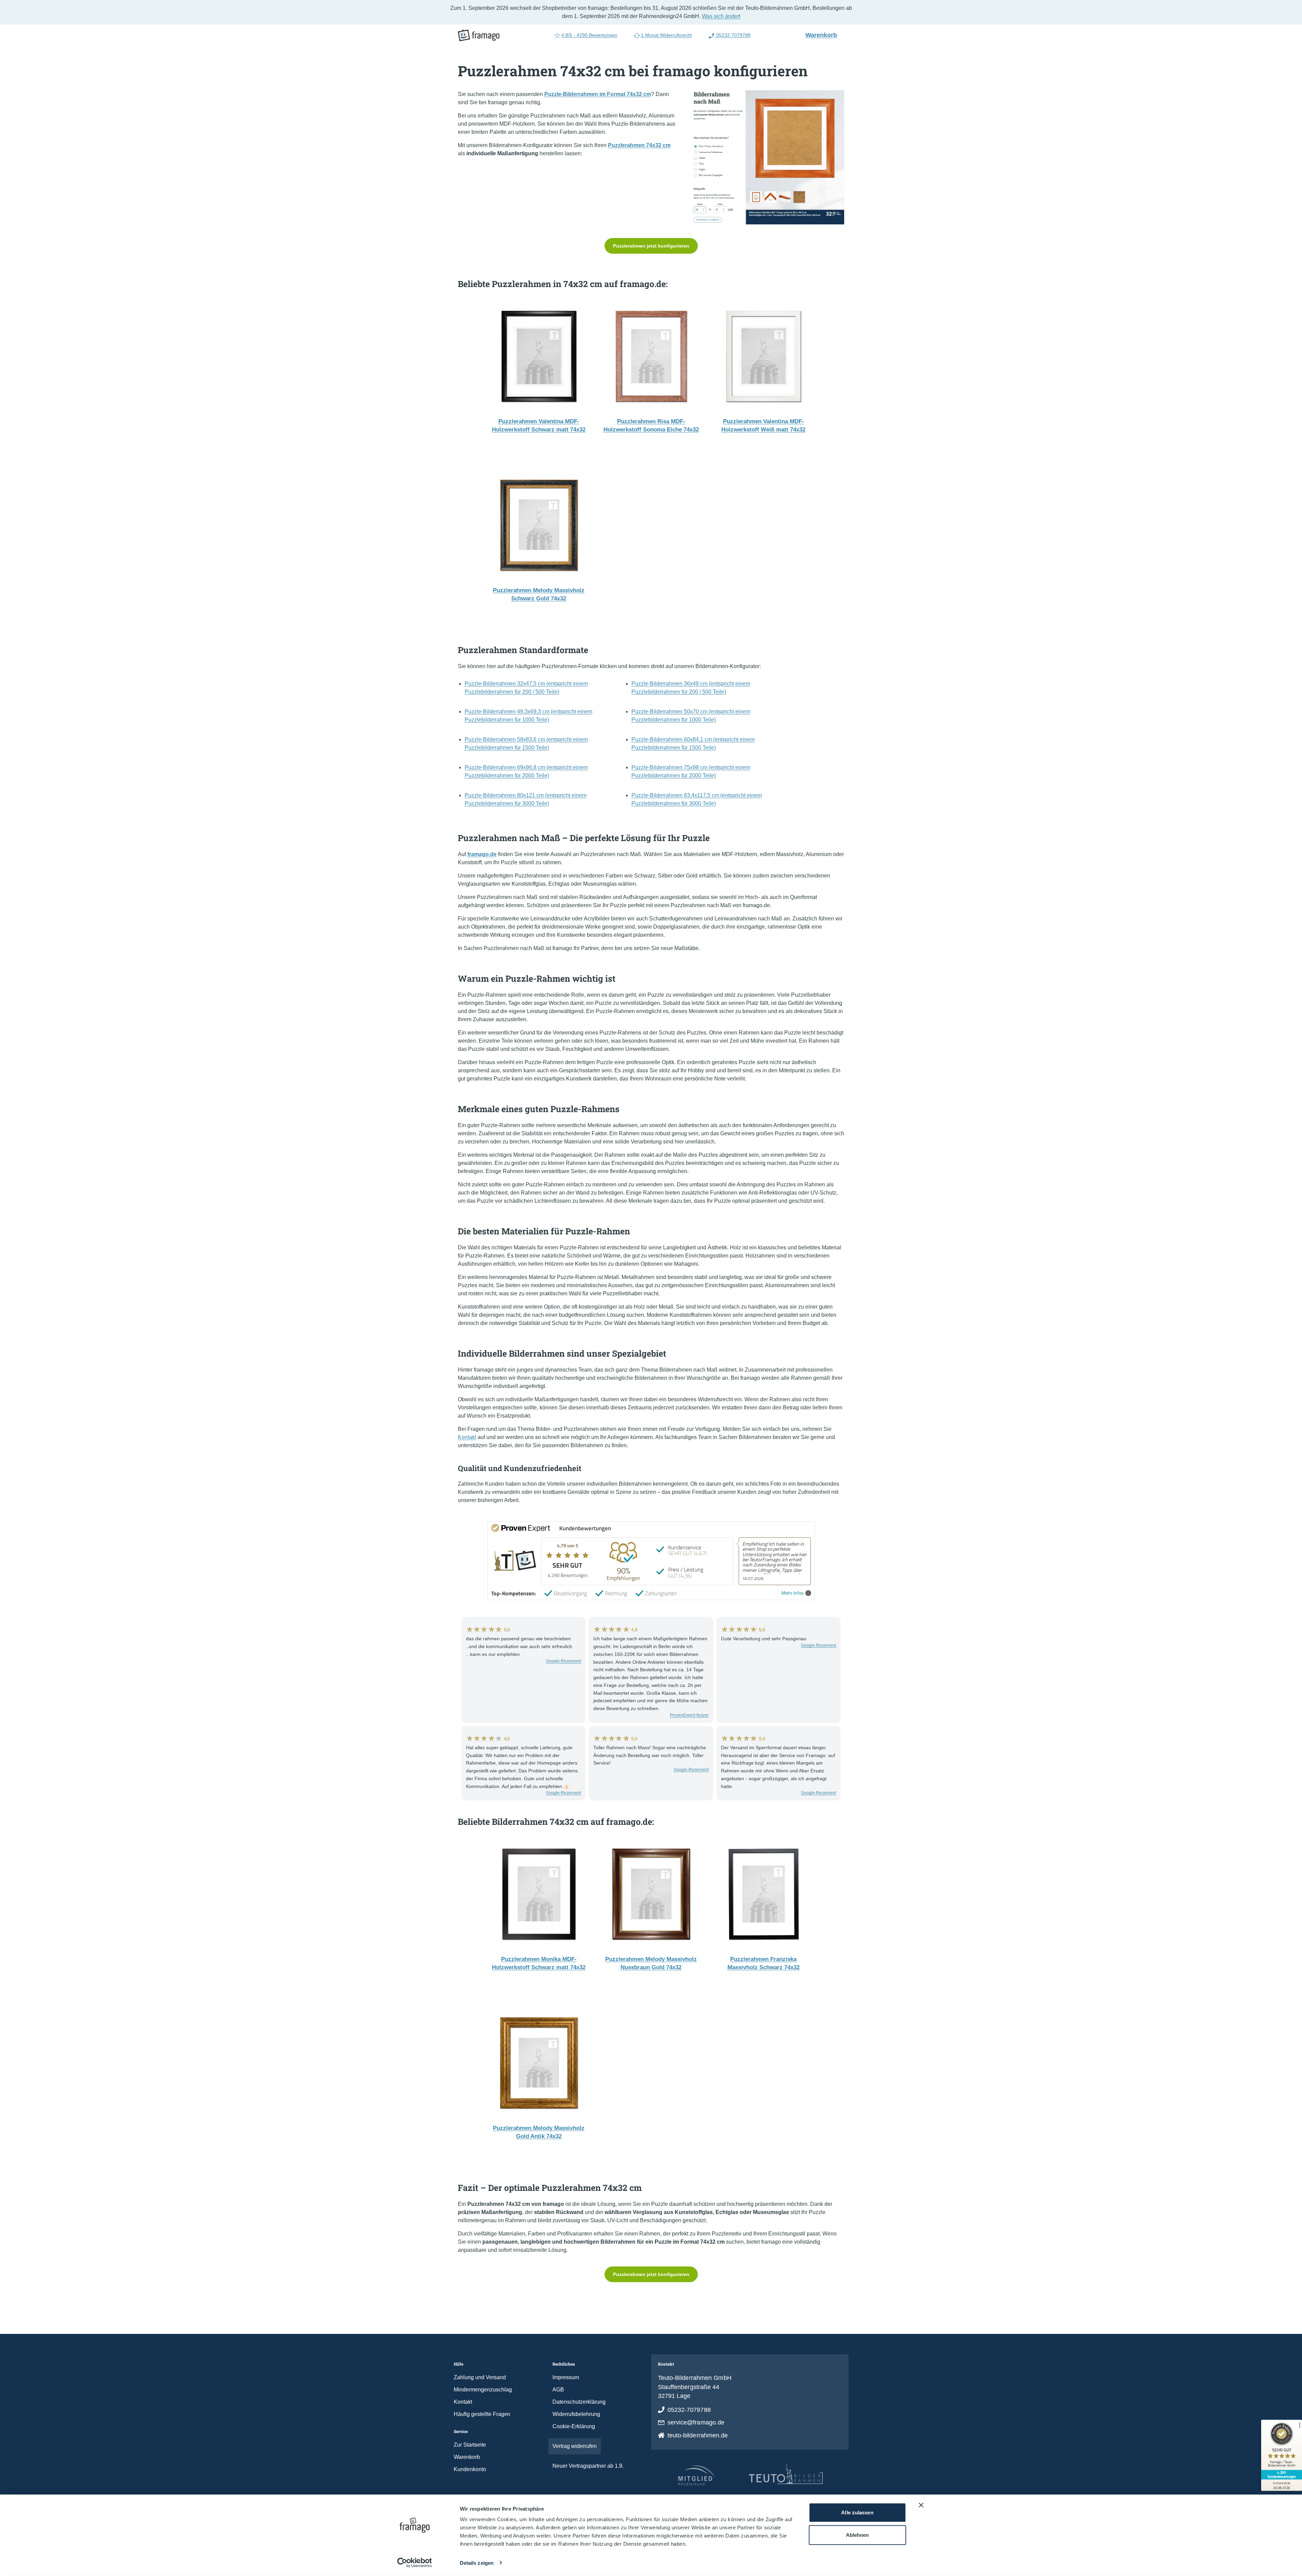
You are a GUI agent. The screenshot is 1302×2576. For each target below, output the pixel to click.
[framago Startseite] (479, 35)
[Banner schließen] (921, 2505)
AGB (558, 2390)
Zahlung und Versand (480, 2377)
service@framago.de (696, 2422)
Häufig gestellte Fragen (482, 2414)
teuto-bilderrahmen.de (698, 2435)
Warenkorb (824, 35)
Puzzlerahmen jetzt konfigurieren (651, 246)
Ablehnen (857, 2535)
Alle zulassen (857, 2512)
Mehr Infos (793, 1593)
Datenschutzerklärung (579, 2402)
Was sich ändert (721, 16)
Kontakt (467, 1437)
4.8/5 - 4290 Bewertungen (589, 35)
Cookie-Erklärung (574, 2426)
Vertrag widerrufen (575, 2446)
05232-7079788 (733, 35)
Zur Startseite (470, 2445)
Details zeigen (477, 2563)
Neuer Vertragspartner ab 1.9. (588, 2466)
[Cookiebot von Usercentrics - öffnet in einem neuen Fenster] (414, 2563)
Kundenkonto (470, 2469)
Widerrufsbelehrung (576, 2414)
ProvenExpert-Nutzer (689, 1715)
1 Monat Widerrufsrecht (666, 35)
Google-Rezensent (564, 1661)
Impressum (566, 2377)
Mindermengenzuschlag (483, 2390)
